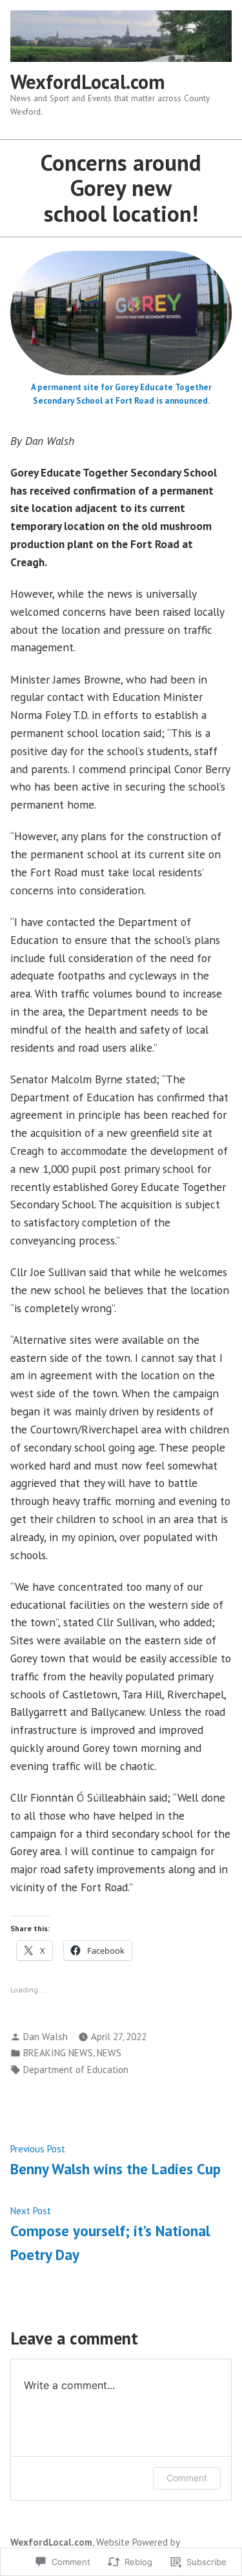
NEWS (109, 2053)
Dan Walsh (45, 2037)
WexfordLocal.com (87, 82)
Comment (187, 2478)
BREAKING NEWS (58, 2053)
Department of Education (76, 2070)
